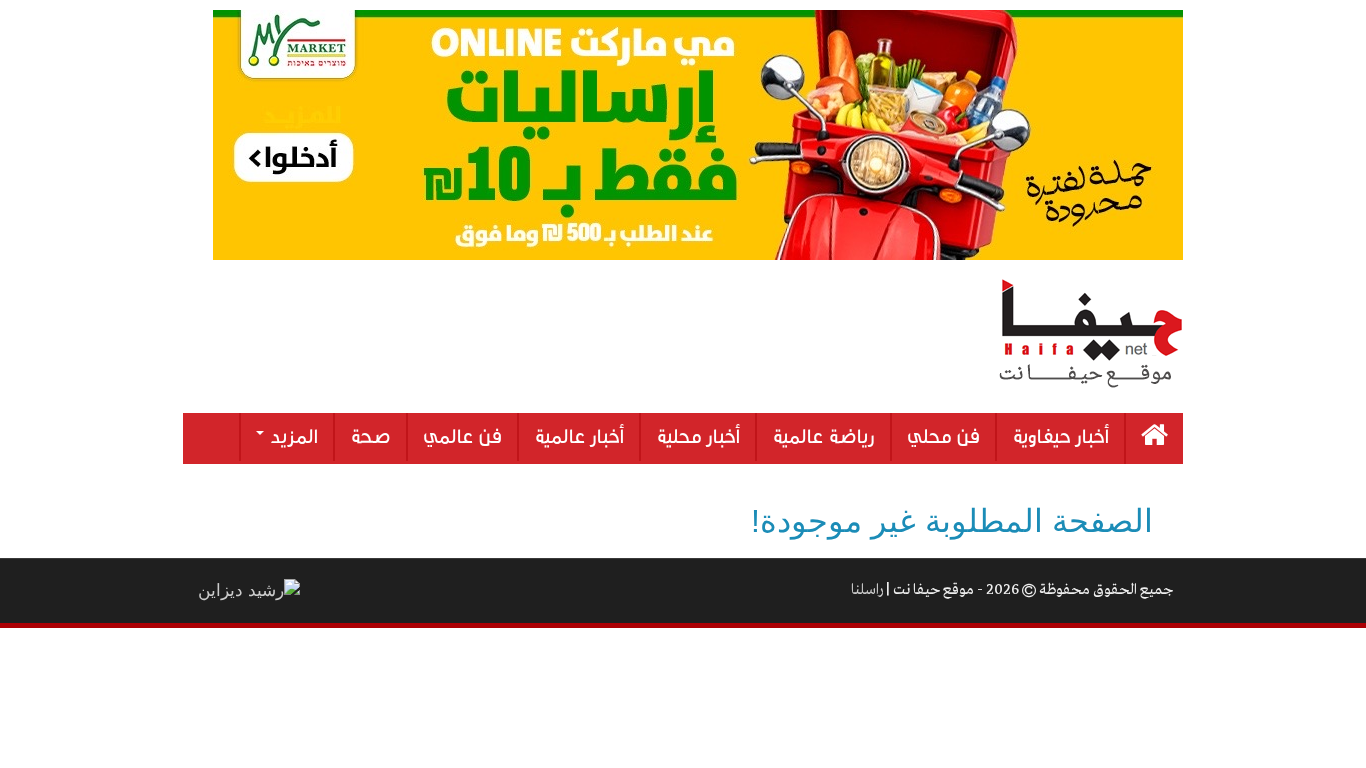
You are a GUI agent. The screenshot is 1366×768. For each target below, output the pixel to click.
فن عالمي (462, 437)
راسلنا (867, 590)
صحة (370, 437)
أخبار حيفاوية (1060, 437)
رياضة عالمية (823, 437)
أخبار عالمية (579, 437)
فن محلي (943, 437)
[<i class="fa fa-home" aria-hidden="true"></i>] (1154, 438)
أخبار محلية (698, 437)
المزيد (292, 437)
